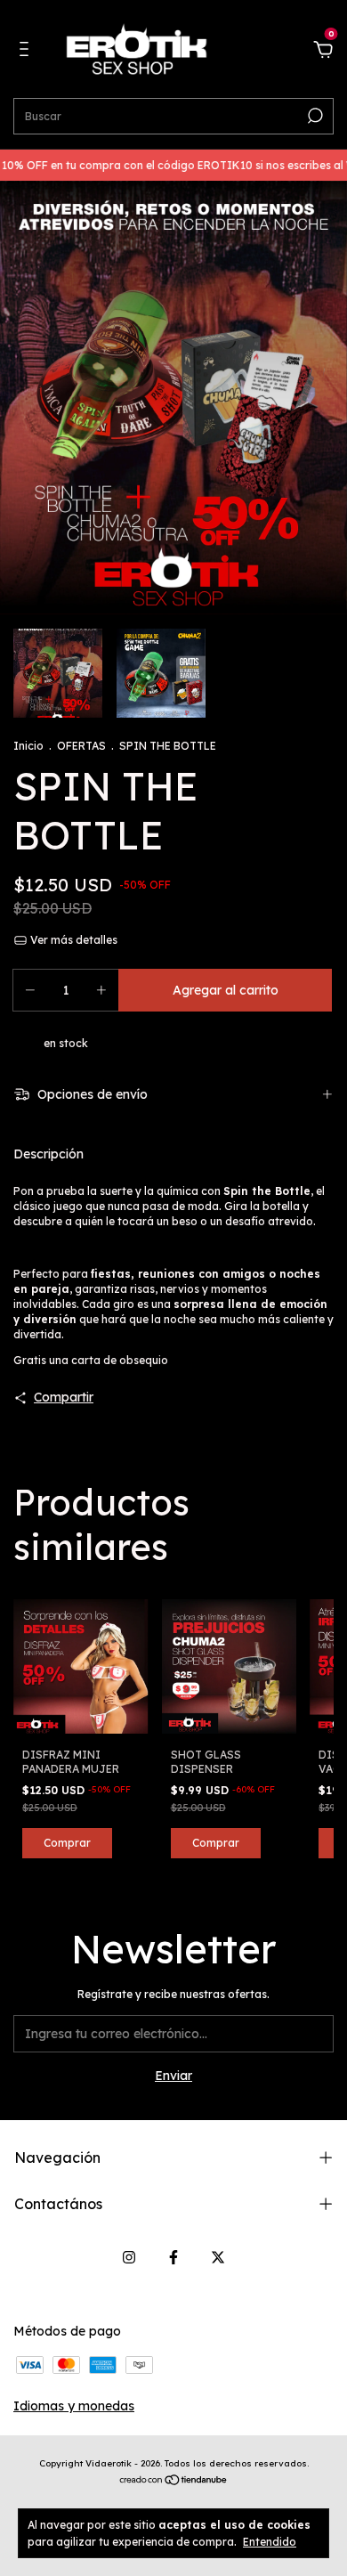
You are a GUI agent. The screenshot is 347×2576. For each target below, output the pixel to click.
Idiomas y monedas (74, 2406)
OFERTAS (81, 746)
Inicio (28, 746)
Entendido (270, 2542)
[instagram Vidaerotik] (129, 2257)
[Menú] (27, 52)
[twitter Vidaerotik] (218, 2257)
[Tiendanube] (174, 2482)
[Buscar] (314, 116)
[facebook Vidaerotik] (173, 2257)
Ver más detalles (73, 940)
